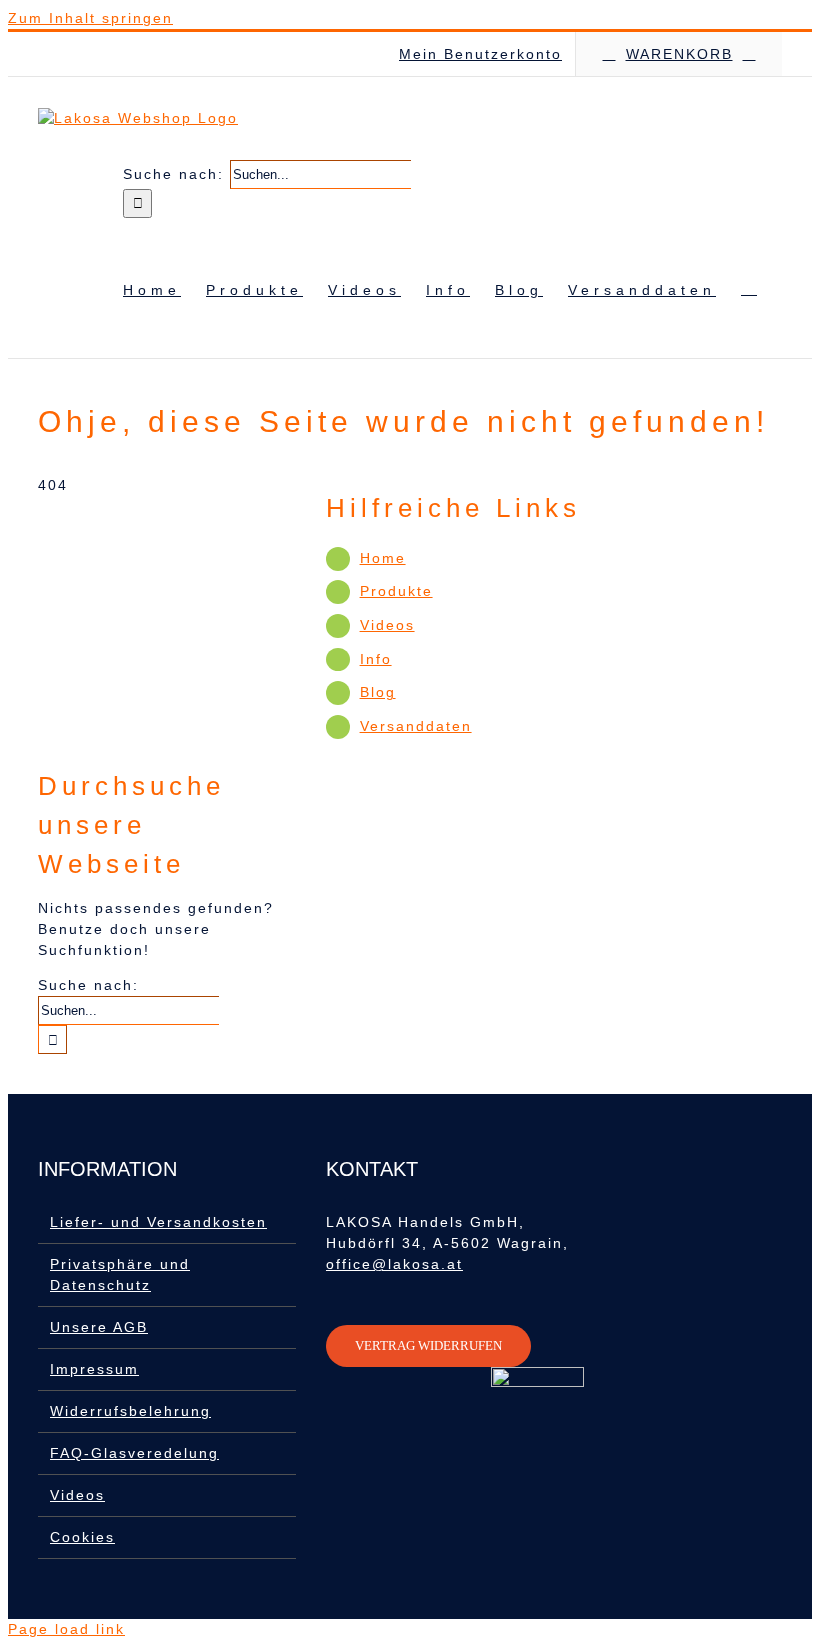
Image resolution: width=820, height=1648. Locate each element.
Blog (378, 692)
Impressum (94, 1369)
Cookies (82, 1537)
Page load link (66, 1629)
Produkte (396, 591)
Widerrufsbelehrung (130, 1411)
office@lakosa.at (394, 1264)
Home (383, 558)
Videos (387, 625)
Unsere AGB (99, 1327)
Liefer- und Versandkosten (158, 1222)
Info (376, 659)
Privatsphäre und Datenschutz (120, 1274)
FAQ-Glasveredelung (134, 1453)
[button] (749, 288)
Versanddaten (416, 726)
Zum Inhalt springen (90, 18)
